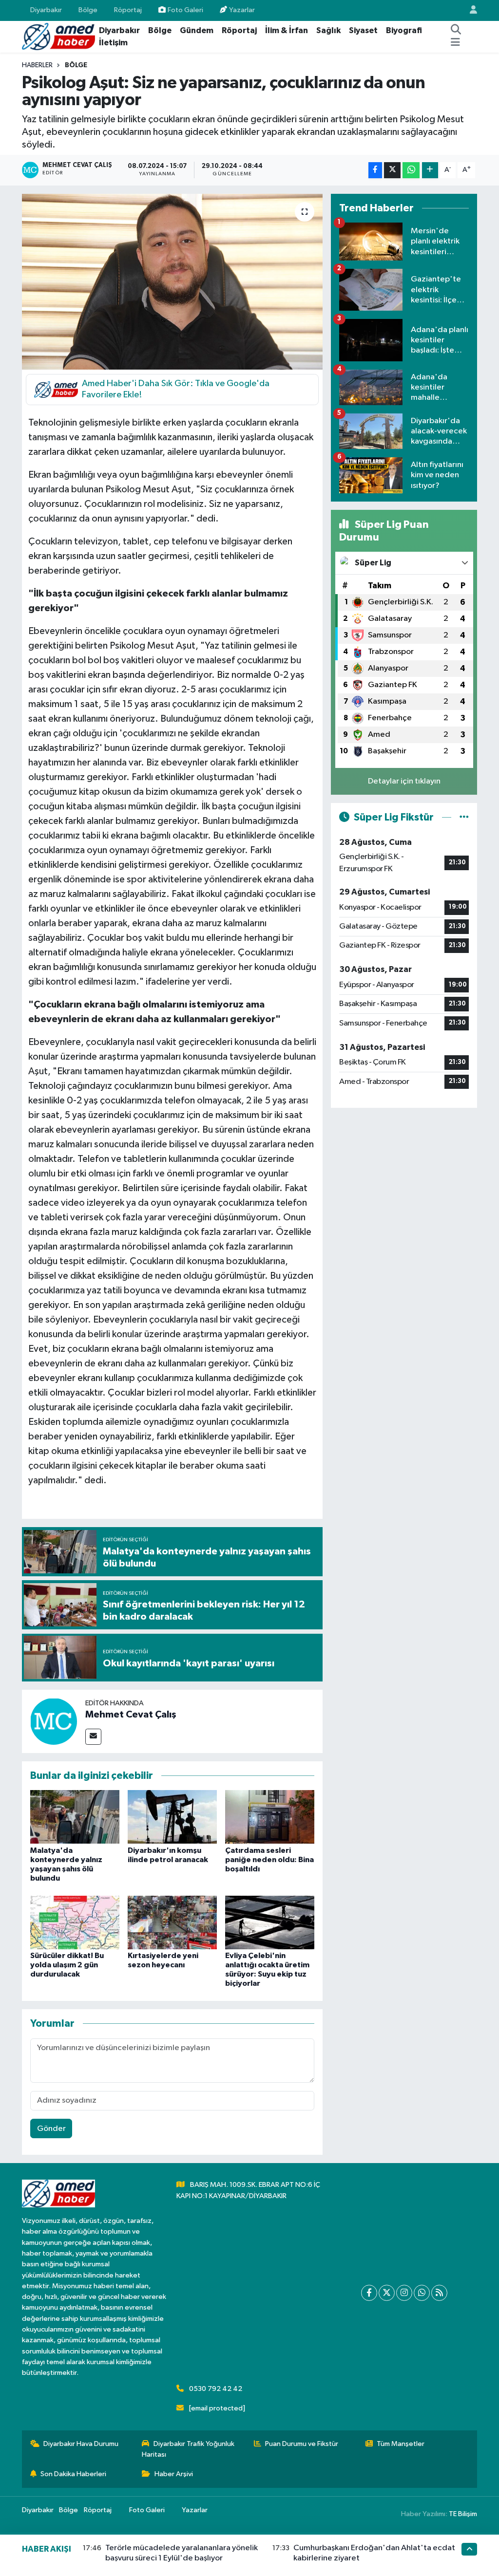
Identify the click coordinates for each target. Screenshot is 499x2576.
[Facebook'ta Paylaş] (375, 170)
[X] (387, 2293)
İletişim (113, 43)
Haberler (37, 65)
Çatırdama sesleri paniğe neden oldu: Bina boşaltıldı (269, 1860)
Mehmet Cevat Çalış (131, 1715)
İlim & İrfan (287, 30)
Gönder (51, 2129)
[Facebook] (369, 2293)
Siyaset (363, 30)
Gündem (197, 30)
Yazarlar (242, 10)
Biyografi (404, 30)
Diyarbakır (46, 10)
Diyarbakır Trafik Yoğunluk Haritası (188, 2449)
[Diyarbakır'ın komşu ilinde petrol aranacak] (172, 1817)
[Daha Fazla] (430, 170)
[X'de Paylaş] (392, 170)
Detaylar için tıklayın (404, 781)
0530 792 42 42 (216, 2389)
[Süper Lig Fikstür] (464, 817)
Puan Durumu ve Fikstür (302, 2444)
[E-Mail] (93, 1737)
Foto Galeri (185, 10)
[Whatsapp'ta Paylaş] (411, 170)
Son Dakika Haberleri (73, 2474)
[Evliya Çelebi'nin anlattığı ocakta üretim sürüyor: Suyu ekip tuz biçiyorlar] (270, 1922)
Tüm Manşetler (401, 2444)
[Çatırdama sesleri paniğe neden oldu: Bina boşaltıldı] (270, 1817)
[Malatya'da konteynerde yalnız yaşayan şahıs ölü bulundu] (75, 1817)
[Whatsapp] (422, 2293)
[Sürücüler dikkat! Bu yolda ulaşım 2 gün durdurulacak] (75, 1922)
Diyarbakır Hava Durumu (81, 2444)
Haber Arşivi (174, 2474)
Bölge (88, 10)
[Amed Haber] (58, 36)
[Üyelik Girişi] (469, 10)
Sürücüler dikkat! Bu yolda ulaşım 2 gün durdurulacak (67, 1965)
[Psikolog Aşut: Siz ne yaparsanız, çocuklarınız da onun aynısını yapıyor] (172, 282)
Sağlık (328, 30)
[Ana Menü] (455, 43)
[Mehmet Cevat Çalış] (54, 1721)
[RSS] (439, 2293)
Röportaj (128, 10)
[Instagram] (404, 2293)
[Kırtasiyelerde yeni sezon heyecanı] (172, 1922)
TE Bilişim (463, 2514)
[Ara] (456, 31)
